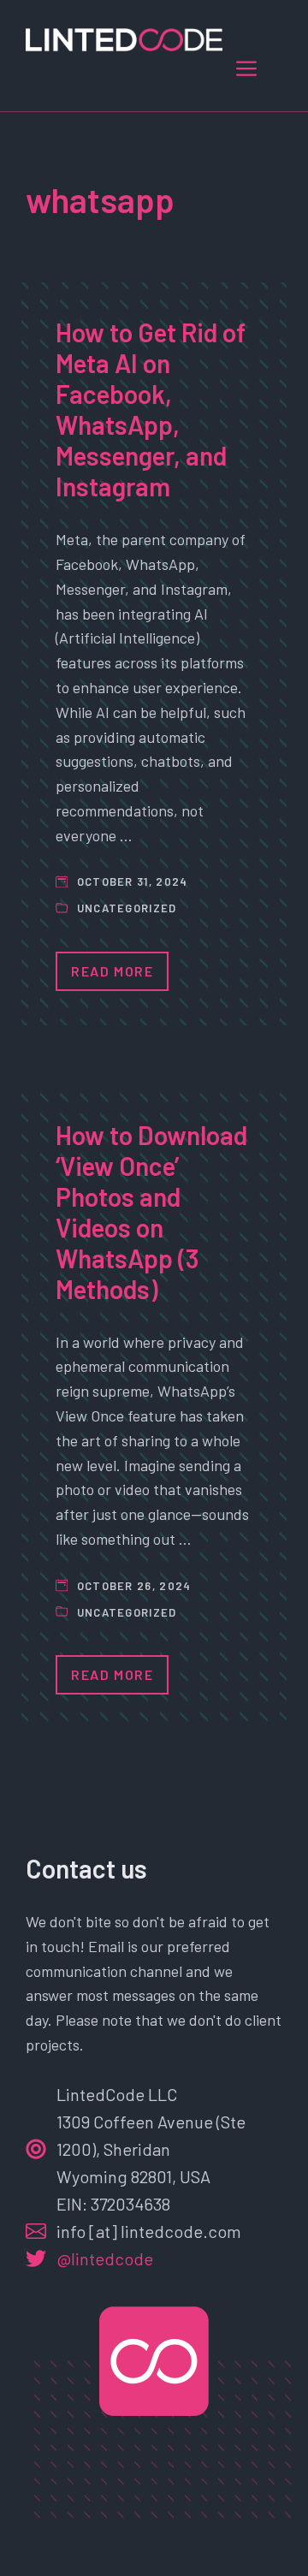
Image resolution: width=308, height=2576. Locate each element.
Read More (112, 971)
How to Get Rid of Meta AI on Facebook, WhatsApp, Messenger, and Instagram (151, 409)
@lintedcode (105, 2258)
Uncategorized (127, 908)
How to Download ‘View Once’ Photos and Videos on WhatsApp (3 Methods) (151, 1212)
